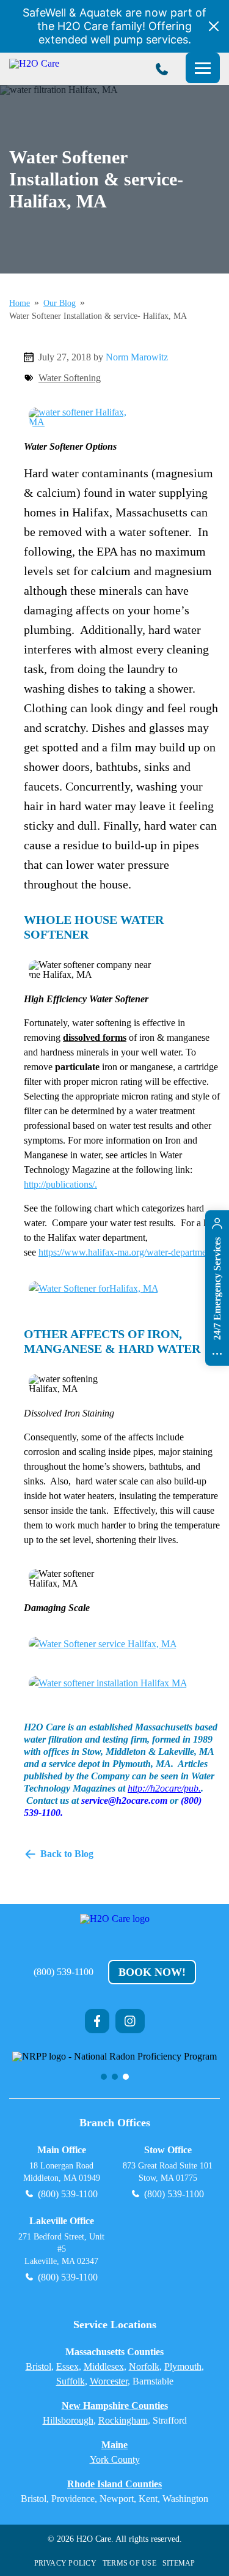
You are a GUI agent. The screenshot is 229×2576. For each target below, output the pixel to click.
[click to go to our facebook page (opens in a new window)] (97, 2021)
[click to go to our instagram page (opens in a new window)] (130, 2021)
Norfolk (144, 2366)
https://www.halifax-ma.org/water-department (126, 1252)
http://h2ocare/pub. (164, 1788)
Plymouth (183, 2366)
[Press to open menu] (203, 68)
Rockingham (123, 2420)
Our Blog (60, 303)
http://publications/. (60, 1184)
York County (115, 2459)
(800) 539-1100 (64, 1972)
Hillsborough (68, 2420)
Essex (67, 2366)
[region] (114, 2066)
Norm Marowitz (137, 357)
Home (20, 303)
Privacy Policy (65, 2563)
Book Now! (152, 1972)
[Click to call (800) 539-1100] (162, 69)
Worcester (109, 2381)
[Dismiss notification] (214, 26)
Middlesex (104, 2366)
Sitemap (179, 2563)
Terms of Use (129, 2563)
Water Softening (70, 378)
